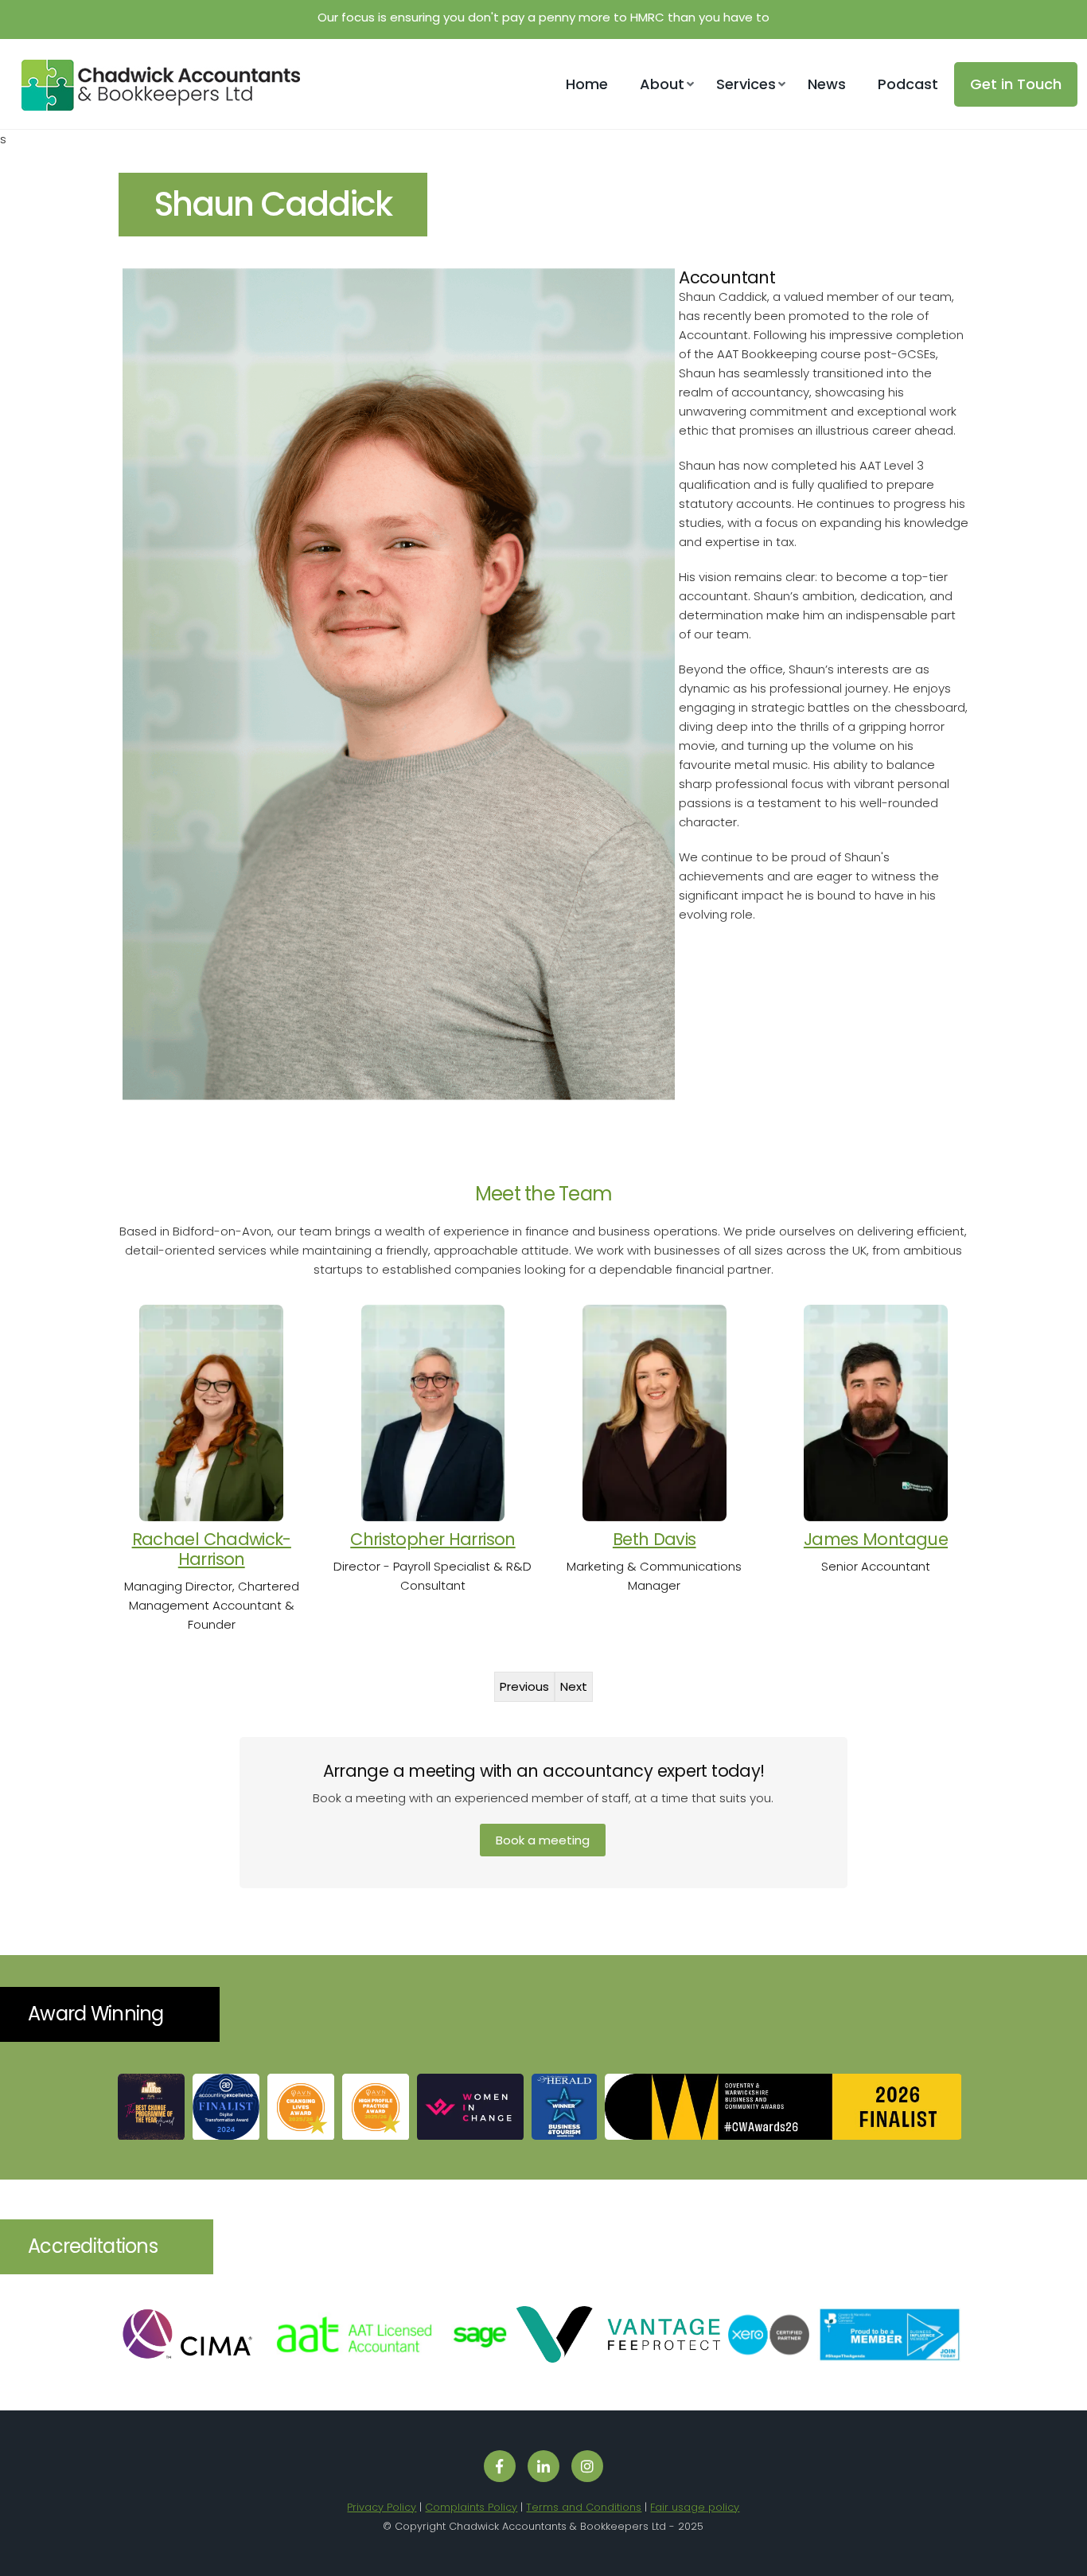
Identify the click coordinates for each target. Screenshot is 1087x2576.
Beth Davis (655, 1539)
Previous (524, 1686)
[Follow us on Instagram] (587, 2466)
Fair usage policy (695, 2507)
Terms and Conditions (584, 2507)
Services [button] (746, 84)
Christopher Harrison (432, 1539)
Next (574, 1686)
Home (587, 84)
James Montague (876, 1539)
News (827, 84)
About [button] (662, 84)
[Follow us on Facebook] (500, 2466)
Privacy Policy (382, 2507)
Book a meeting (543, 1840)
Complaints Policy (471, 2507)
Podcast (908, 84)
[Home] (155, 106)
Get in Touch (1016, 84)
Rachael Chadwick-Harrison (212, 1549)
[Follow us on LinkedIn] (543, 2466)
